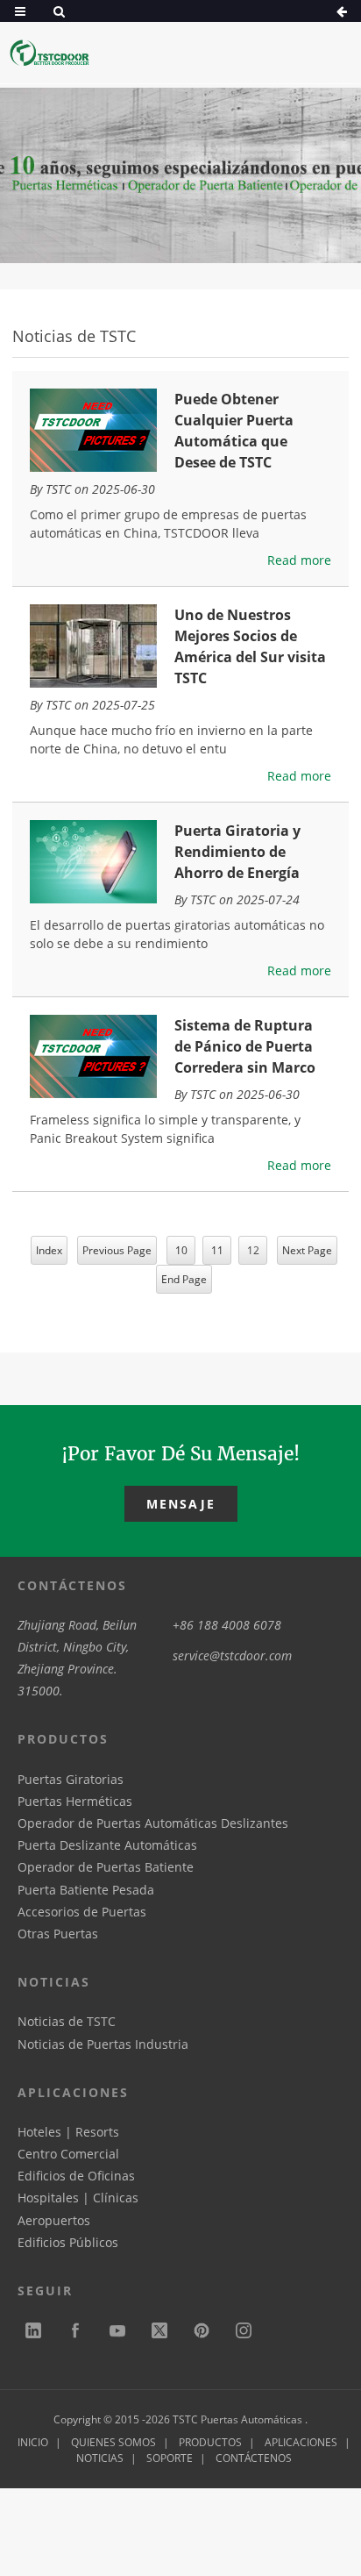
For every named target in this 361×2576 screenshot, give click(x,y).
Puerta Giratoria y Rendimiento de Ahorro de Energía (237, 852)
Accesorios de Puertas (82, 1912)
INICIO (33, 2442)
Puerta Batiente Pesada (86, 1890)
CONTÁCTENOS (254, 2458)
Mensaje (181, 1504)
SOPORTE (170, 2458)
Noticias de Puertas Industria (103, 2044)
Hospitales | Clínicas (78, 2198)
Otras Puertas (58, 1934)
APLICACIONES (301, 2442)
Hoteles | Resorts (68, 2132)
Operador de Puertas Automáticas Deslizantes (153, 1823)
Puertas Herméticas (75, 1801)
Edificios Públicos (68, 2242)
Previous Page (117, 1250)
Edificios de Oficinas (76, 2176)
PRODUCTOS (210, 2442)
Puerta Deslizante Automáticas (107, 1845)
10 (181, 1250)
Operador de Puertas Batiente (106, 1867)
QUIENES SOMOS (113, 2442)
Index (49, 1250)
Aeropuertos (54, 2220)
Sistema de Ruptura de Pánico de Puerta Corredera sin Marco (245, 1046)
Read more (299, 560)
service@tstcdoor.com (232, 1655)
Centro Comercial (68, 2154)
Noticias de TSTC (67, 2021)
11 (217, 1250)
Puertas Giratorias (71, 1779)
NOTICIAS (100, 2458)
